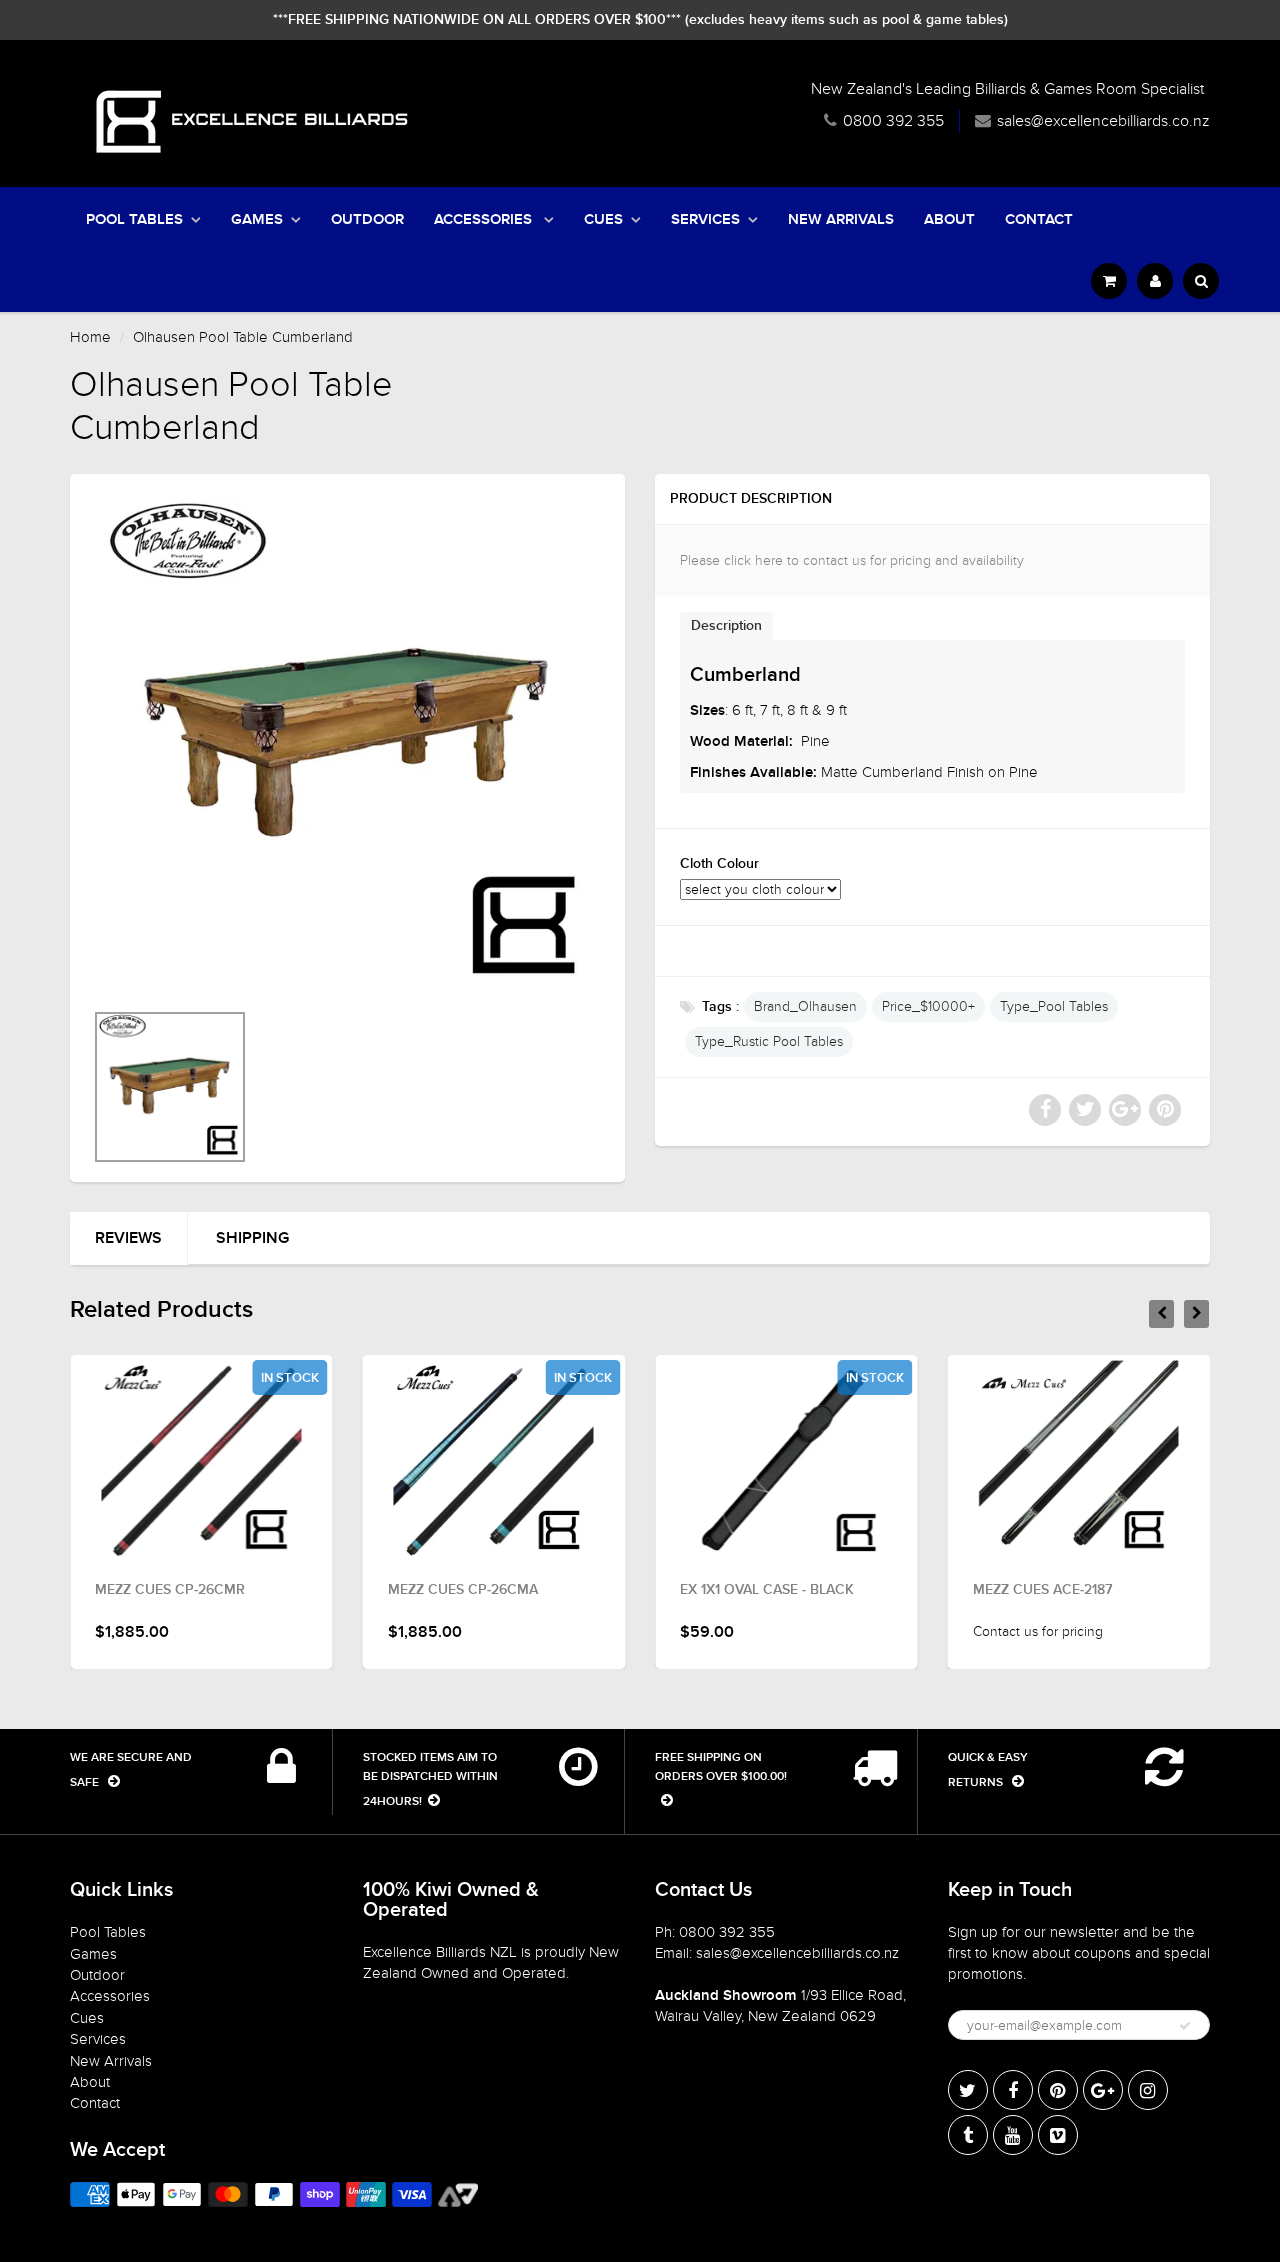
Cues (603, 219)
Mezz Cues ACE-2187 (1042, 1590)
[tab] (726, 625)
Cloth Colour (719, 864)
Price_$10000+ (928, 1006)
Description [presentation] (726, 626)
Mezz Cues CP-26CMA (463, 1590)
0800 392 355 (893, 121)
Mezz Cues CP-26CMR (170, 1590)
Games (257, 219)
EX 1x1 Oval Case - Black (767, 1590)
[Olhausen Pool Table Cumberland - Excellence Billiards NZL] (347, 746)
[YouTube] (1013, 2135)
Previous (21, 1113)
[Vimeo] (1058, 2135)
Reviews (128, 1238)
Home (90, 337)
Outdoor (367, 219)
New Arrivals (841, 219)
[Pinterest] (1058, 2090)
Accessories (485, 219)
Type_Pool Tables (1054, 1006)
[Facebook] (1013, 2090)
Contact (1039, 219)
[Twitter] (968, 2090)
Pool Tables (134, 219)
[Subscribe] (1185, 2026)
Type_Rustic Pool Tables (769, 1041)
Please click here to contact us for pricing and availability (852, 560)
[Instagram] (1148, 2090)
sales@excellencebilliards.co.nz (1103, 121)
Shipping (252, 1238)
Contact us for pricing (1038, 1631)
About (949, 219)
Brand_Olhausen (805, 1006)
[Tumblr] (968, 2135)
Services (705, 219)
